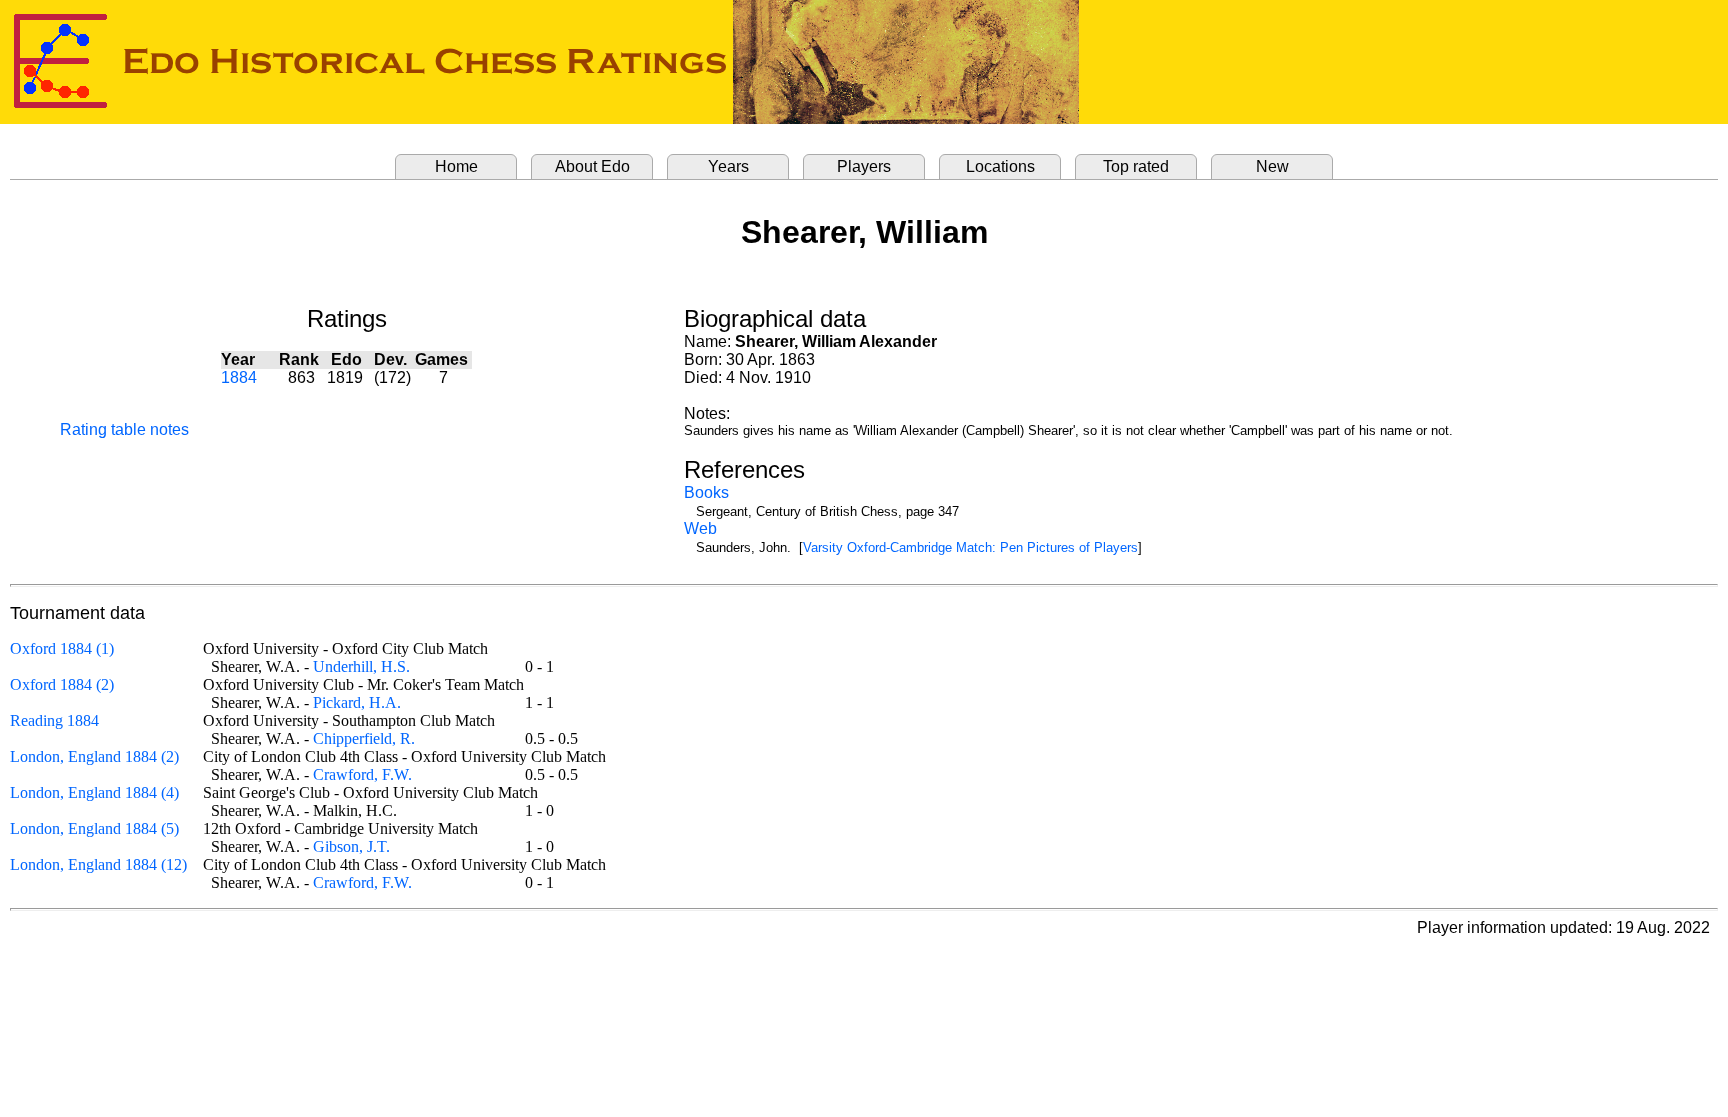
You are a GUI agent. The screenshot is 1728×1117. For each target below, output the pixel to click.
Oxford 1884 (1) (62, 648)
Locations (1000, 166)
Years (728, 166)
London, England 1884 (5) (94, 828)
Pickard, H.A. (357, 702)
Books (706, 492)
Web (700, 528)
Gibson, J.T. (351, 846)
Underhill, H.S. (361, 666)
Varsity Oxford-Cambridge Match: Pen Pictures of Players (970, 547)
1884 (239, 377)
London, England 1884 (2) (94, 756)
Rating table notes (124, 429)
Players (864, 166)
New (1272, 166)
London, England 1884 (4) (94, 792)
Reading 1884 (54, 720)
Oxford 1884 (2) (62, 684)
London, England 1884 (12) (98, 864)
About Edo (592, 166)
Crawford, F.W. (362, 774)
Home (456, 166)
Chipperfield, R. (364, 738)
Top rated (1136, 166)
